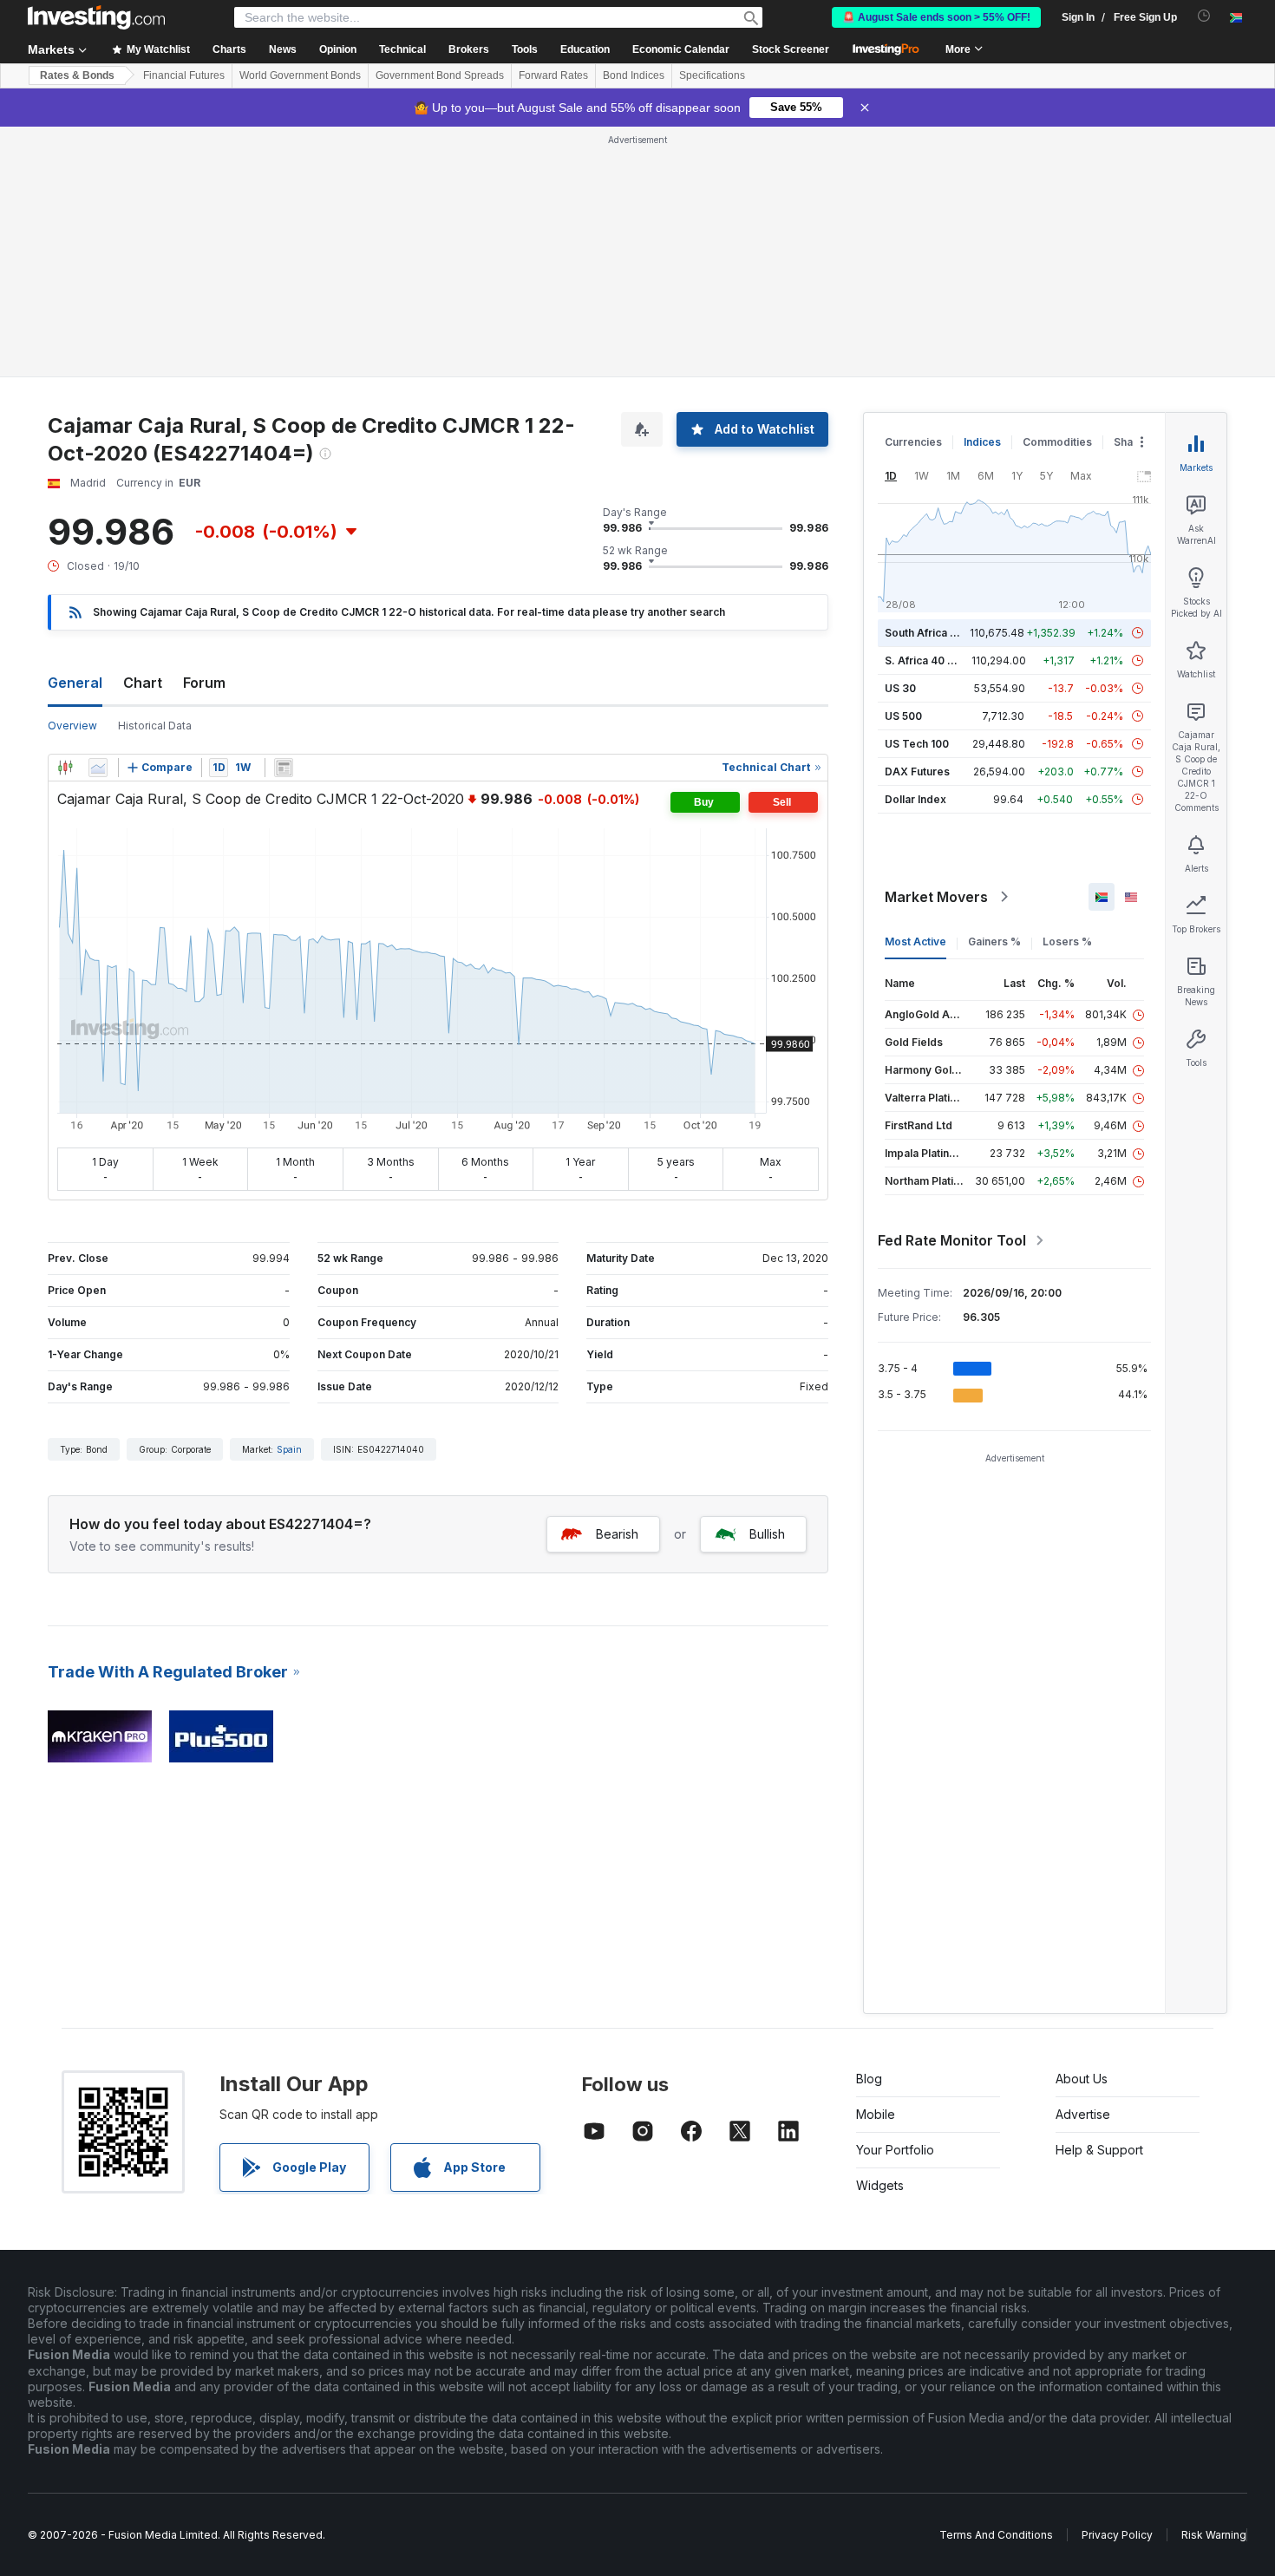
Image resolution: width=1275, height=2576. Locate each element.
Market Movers (936, 897)
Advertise (1083, 2114)
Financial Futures (184, 75)
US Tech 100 (917, 744)
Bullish (767, 1534)
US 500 (903, 716)
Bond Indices (634, 75)
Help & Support (1099, 2150)
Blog (869, 2079)
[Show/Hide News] (284, 768)
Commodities (1057, 442)
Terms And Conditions (996, 2535)
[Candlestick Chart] (65, 768)
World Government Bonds (300, 75)
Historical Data (155, 726)
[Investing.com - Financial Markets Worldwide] (96, 17)
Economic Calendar (681, 49)
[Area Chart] (98, 768)
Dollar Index (915, 799)
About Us (1082, 2079)
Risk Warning (1214, 2535)
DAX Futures (917, 771)
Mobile (876, 2114)
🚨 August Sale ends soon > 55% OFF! (936, 17)
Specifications (712, 75)
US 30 (900, 688)
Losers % (1067, 941)
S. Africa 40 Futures (935, 660)
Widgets (880, 2185)
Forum (204, 683)
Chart (143, 683)
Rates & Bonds (77, 75)
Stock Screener (791, 49)
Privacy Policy (1117, 2535)
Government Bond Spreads (440, 75)
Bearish (617, 1534)
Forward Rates (553, 75)
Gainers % (994, 941)
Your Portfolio (895, 2150)
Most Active (915, 941)
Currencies (913, 442)
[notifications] (1204, 16)
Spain (289, 1449)
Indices (982, 442)
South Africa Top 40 (936, 633)
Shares (1132, 442)
